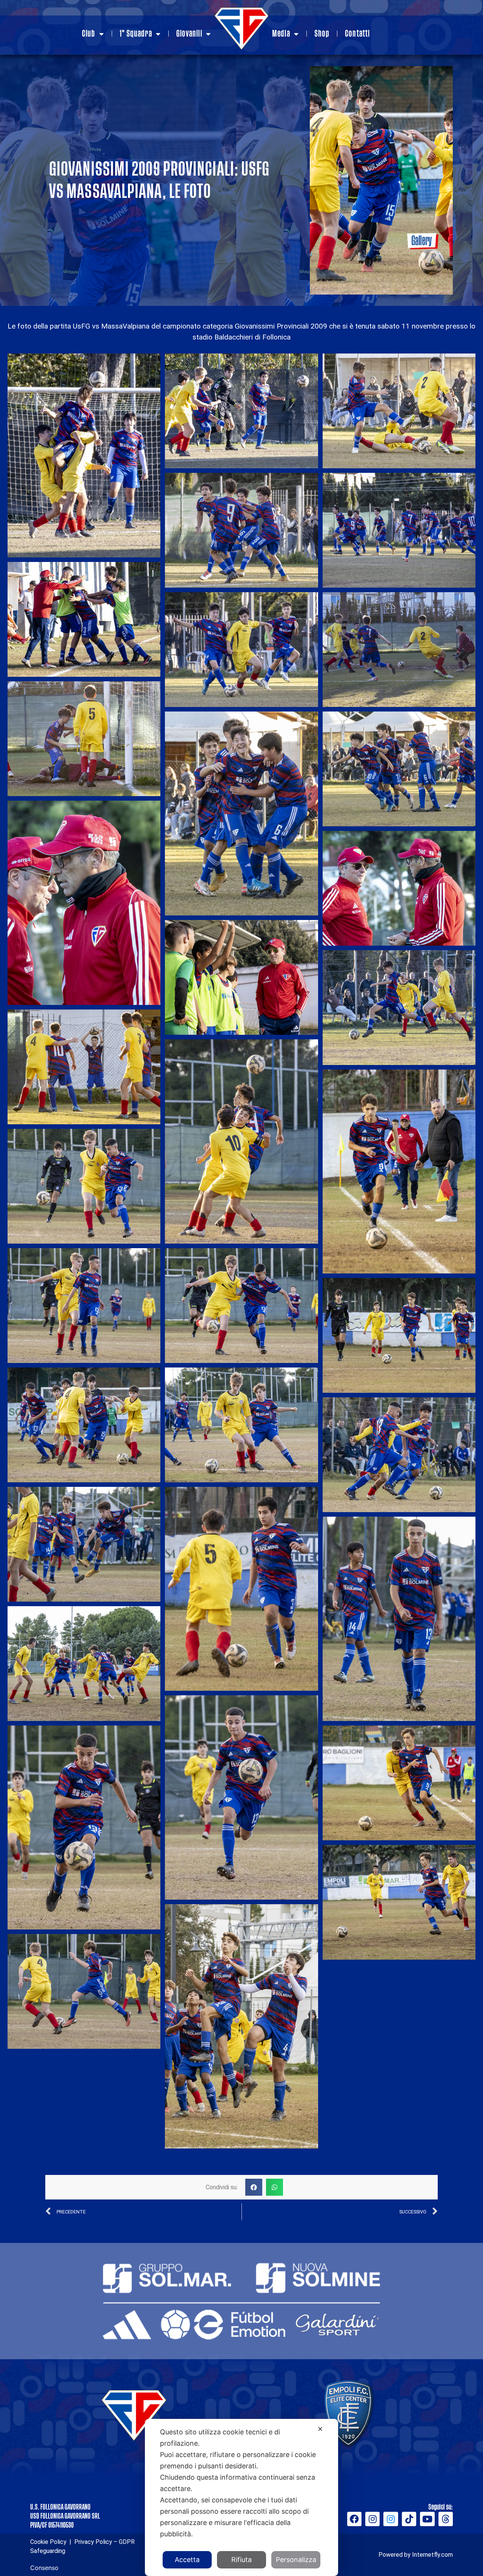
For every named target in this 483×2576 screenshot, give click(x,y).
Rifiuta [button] (241, 2560)
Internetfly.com (432, 2555)
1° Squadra (136, 34)
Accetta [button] (187, 2560)
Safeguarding (48, 2551)
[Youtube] (427, 2519)
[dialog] (241, 2497)
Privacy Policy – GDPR (104, 2542)
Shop (322, 34)
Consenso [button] (44, 2568)
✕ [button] (320, 2429)
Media (281, 34)
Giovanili (189, 34)
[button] (254, 2187)
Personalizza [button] (296, 2560)
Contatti (357, 34)
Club (88, 34)
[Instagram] (372, 2519)
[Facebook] (354, 2519)
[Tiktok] (409, 2519)
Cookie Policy (48, 2542)
